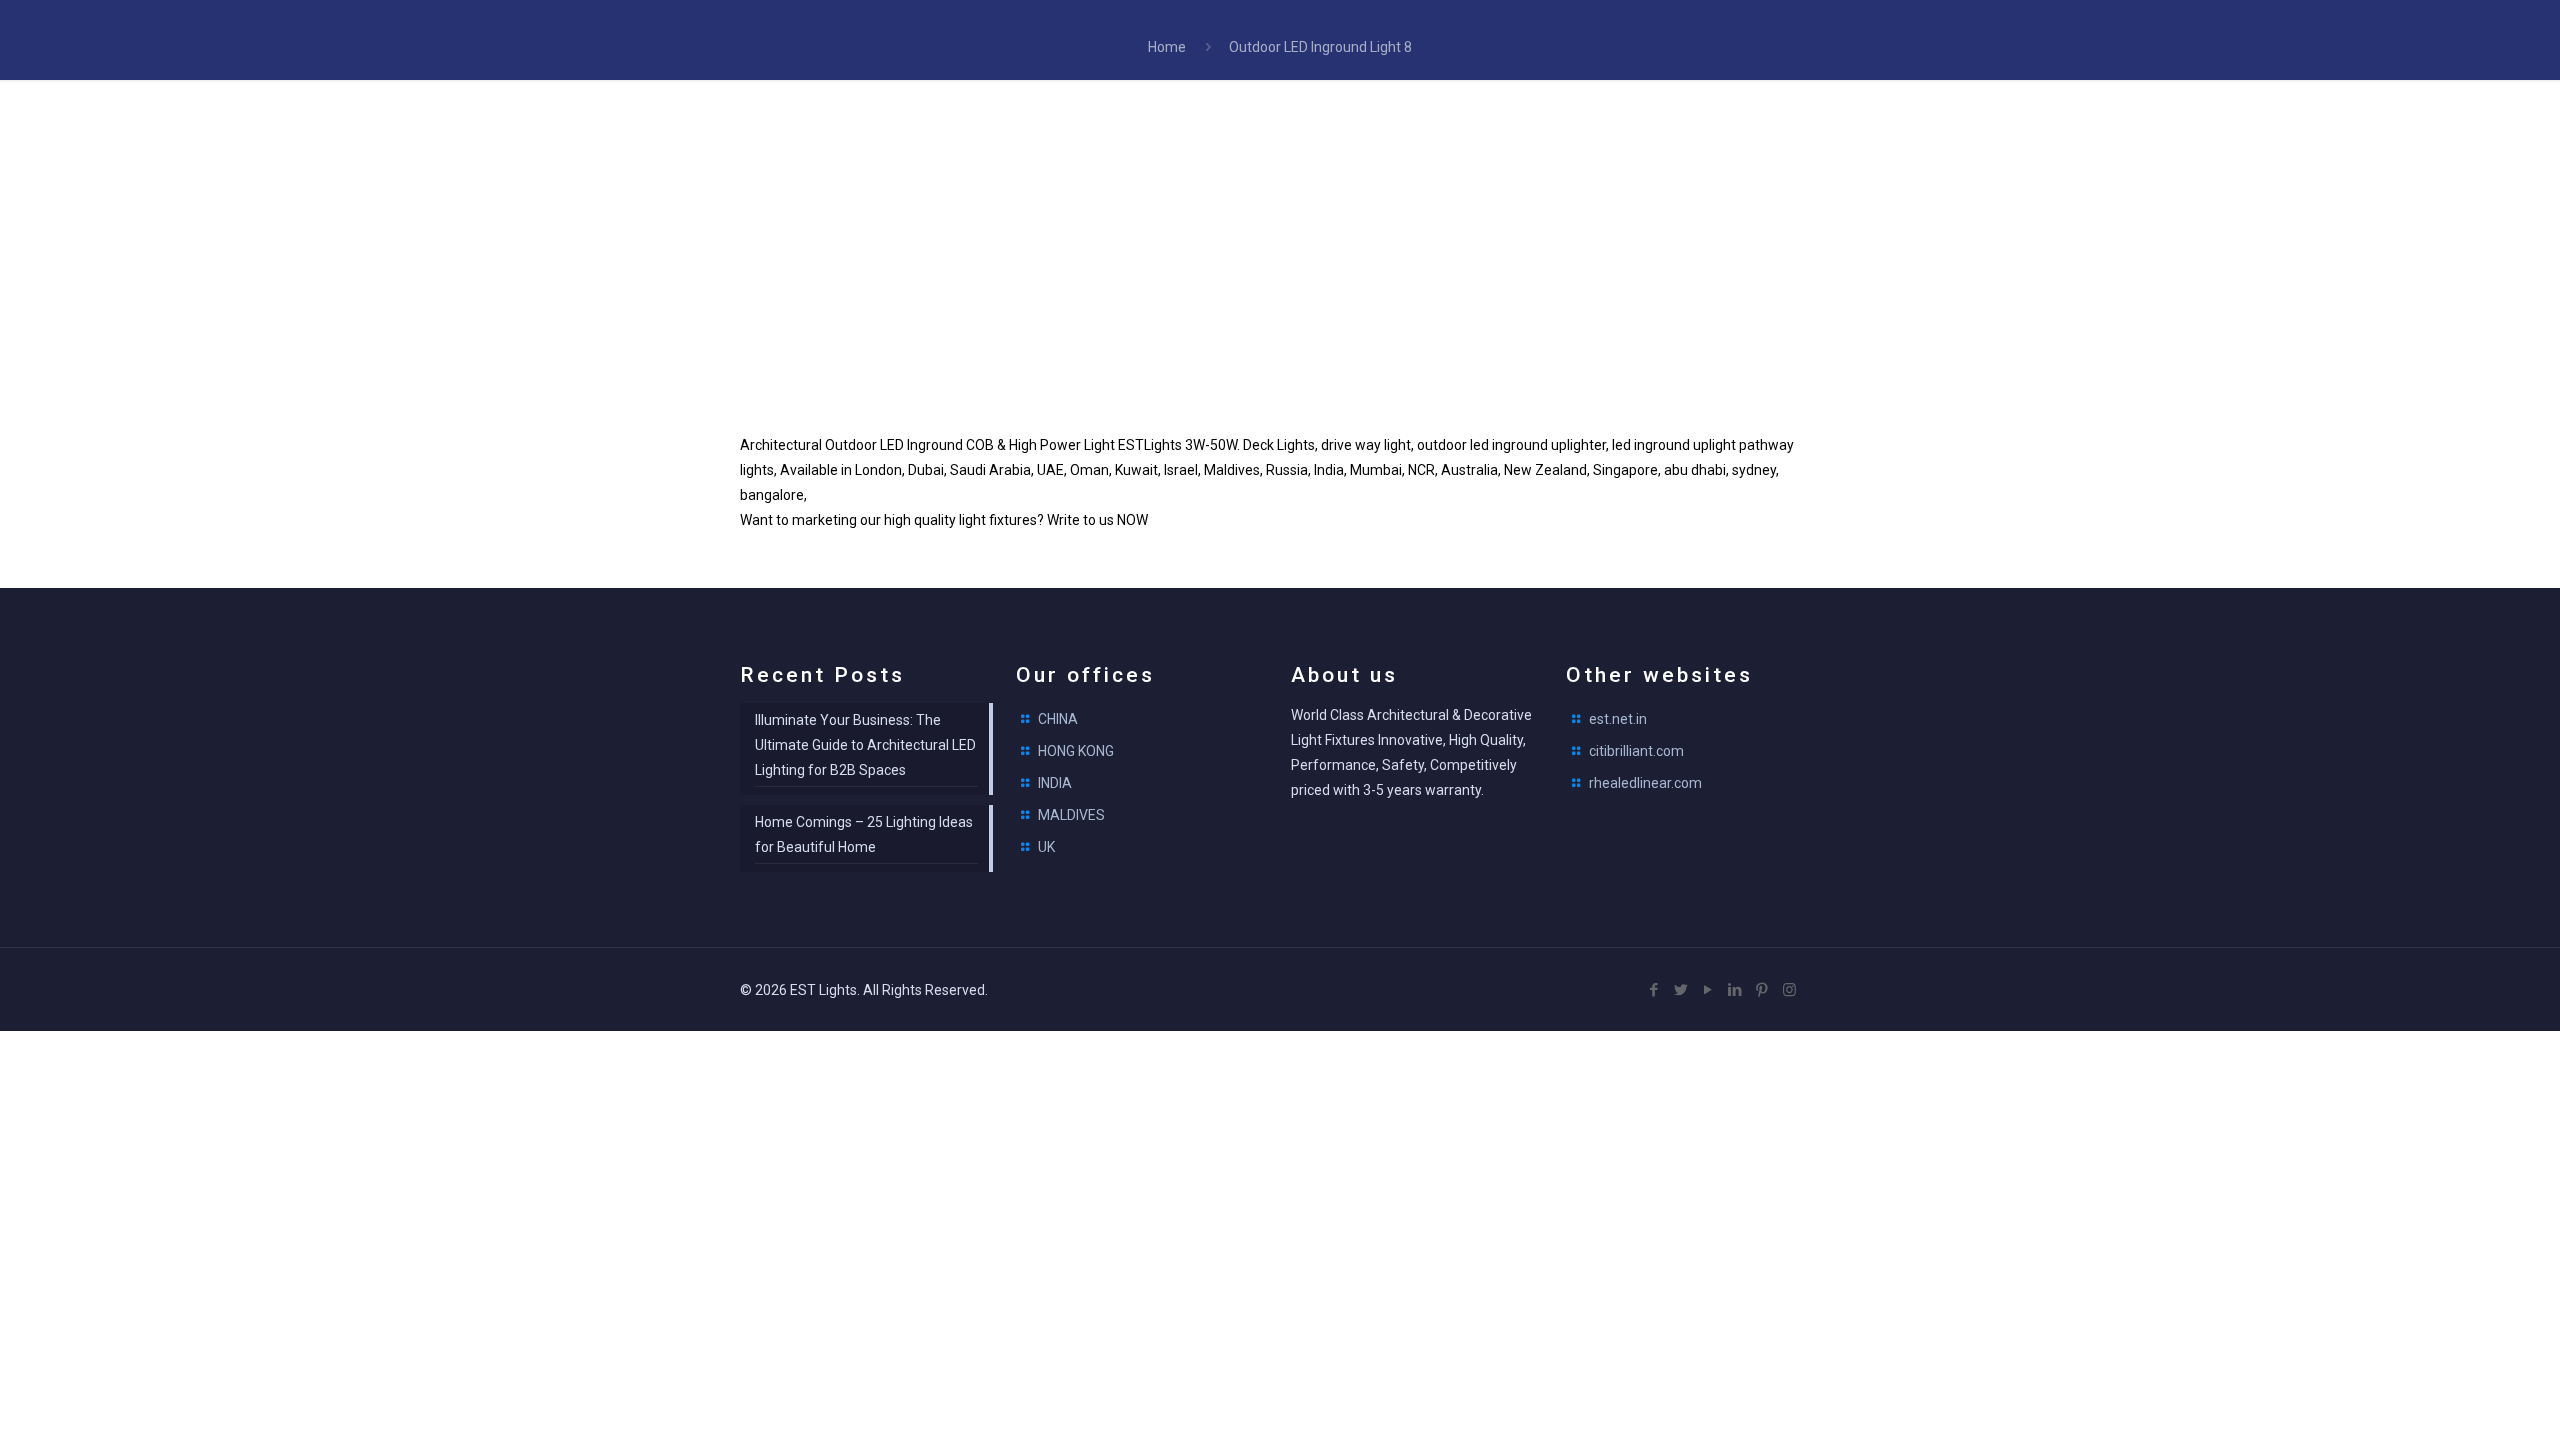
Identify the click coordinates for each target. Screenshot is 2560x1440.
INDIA (1055, 783)
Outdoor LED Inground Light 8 (1320, 47)
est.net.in (1618, 719)
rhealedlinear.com (1645, 783)
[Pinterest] (1762, 990)
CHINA (1058, 719)
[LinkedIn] (1735, 990)
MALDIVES (1071, 815)
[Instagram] (1789, 990)
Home (1167, 47)
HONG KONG (1076, 751)
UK (1046, 847)
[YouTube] (1708, 990)
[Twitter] (1681, 990)
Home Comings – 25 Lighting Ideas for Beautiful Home (864, 834)
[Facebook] (1654, 990)
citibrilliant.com (1636, 751)
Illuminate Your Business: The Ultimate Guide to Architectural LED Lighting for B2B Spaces (865, 745)
